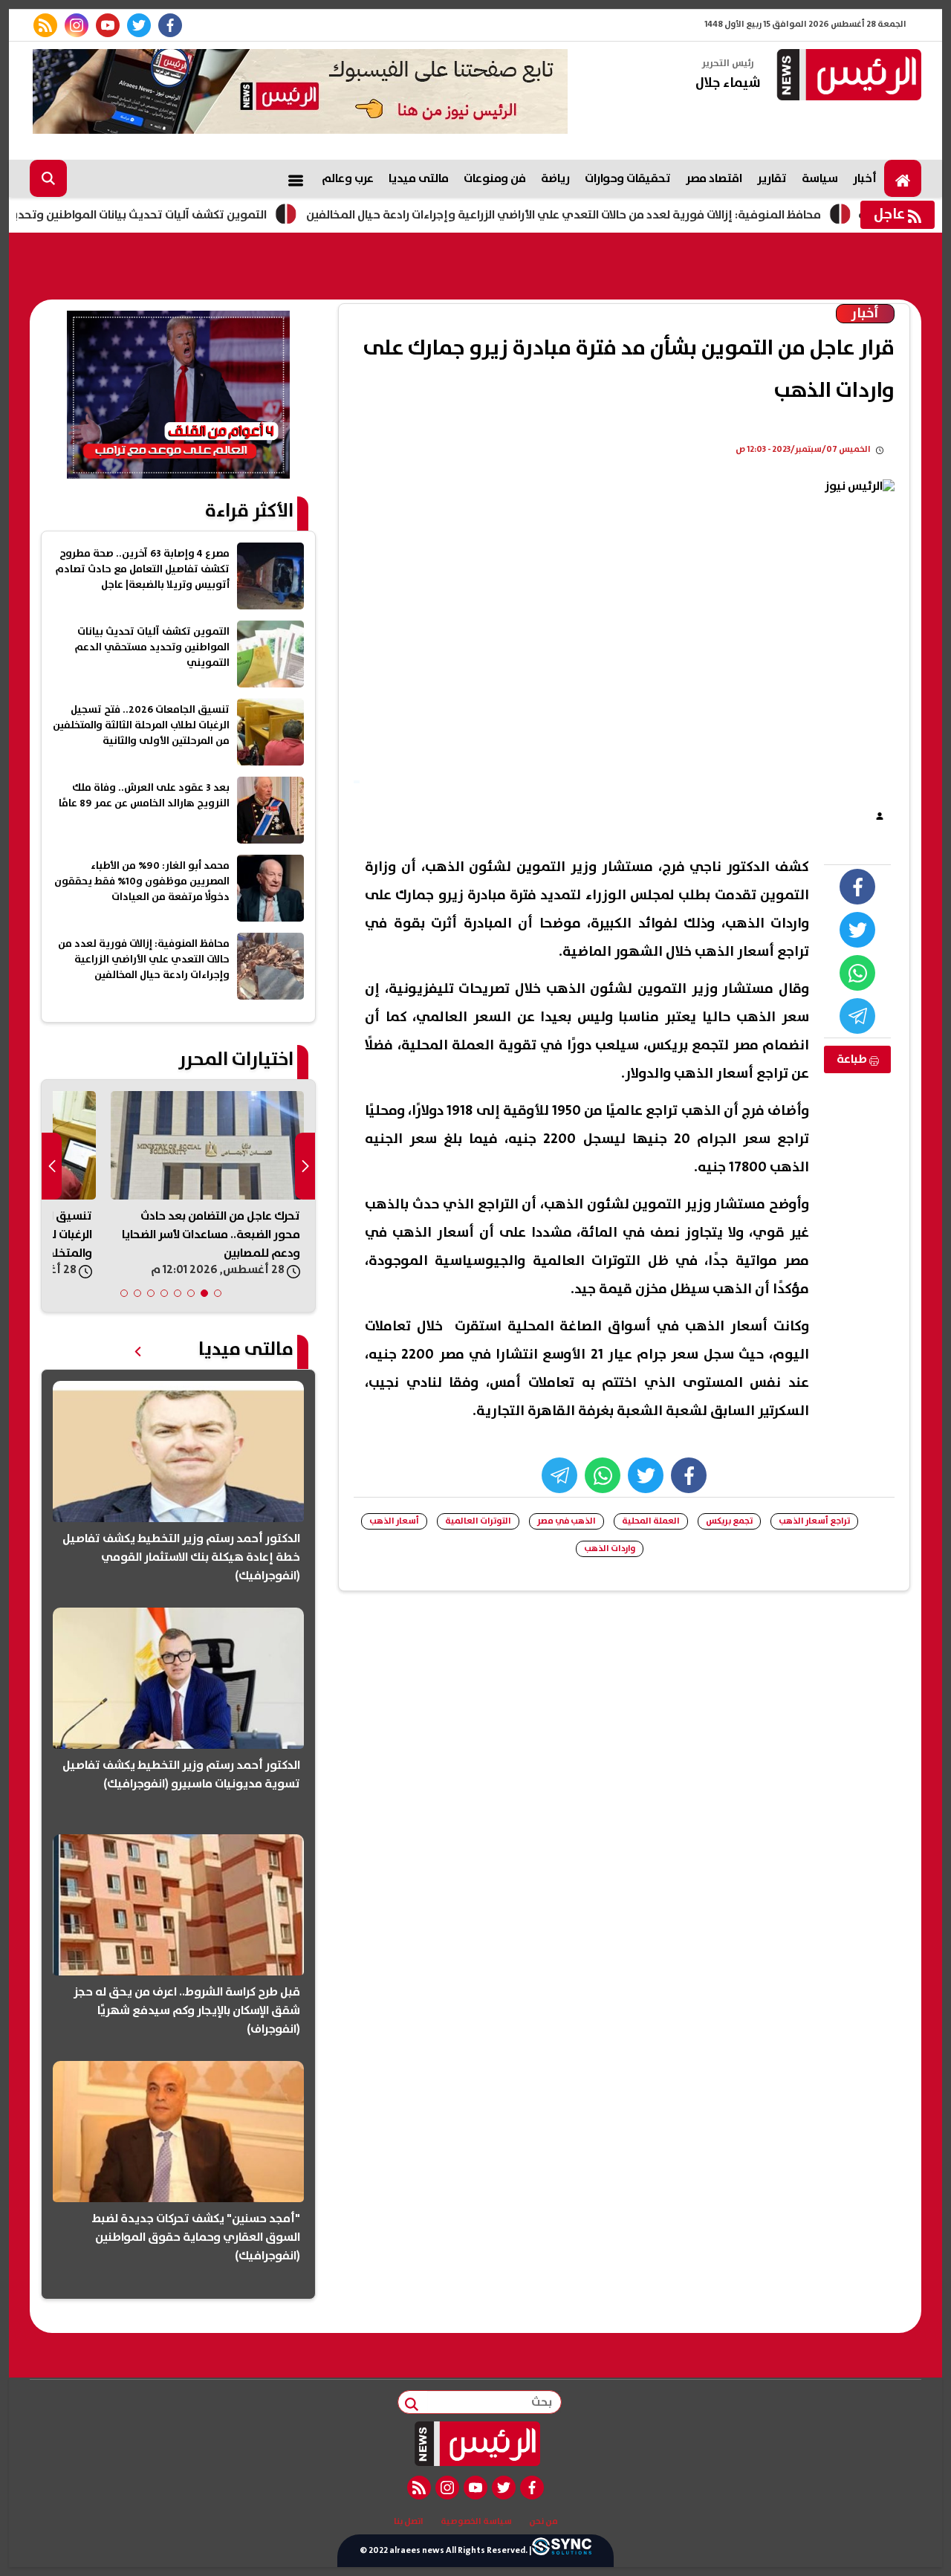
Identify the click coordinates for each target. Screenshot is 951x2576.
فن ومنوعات (495, 178)
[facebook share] (857, 887)
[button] (218, 1293)
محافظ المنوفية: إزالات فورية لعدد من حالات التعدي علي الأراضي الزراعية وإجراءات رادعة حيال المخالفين (626, 215)
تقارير (772, 178)
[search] (48, 178)
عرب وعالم (348, 178)
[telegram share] (857, 1016)
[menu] (296, 178)
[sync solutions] (562, 2551)
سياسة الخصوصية (476, 2522)
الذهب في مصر (567, 1521)
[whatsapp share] (857, 973)
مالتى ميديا (419, 178)
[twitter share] (857, 930)
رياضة (555, 178)
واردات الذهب (610, 1548)
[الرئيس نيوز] (847, 76)
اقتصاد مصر (714, 178)
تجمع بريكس (729, 1521)
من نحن (543, 2522)
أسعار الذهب (394, 1521)
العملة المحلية (651, 1521)
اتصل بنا (409, 2522)
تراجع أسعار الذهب (814, 1521)
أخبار (865, 178)
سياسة (820, 178)
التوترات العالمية (478, 1521)
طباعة (853, 1059)
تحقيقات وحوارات (628, 178)
